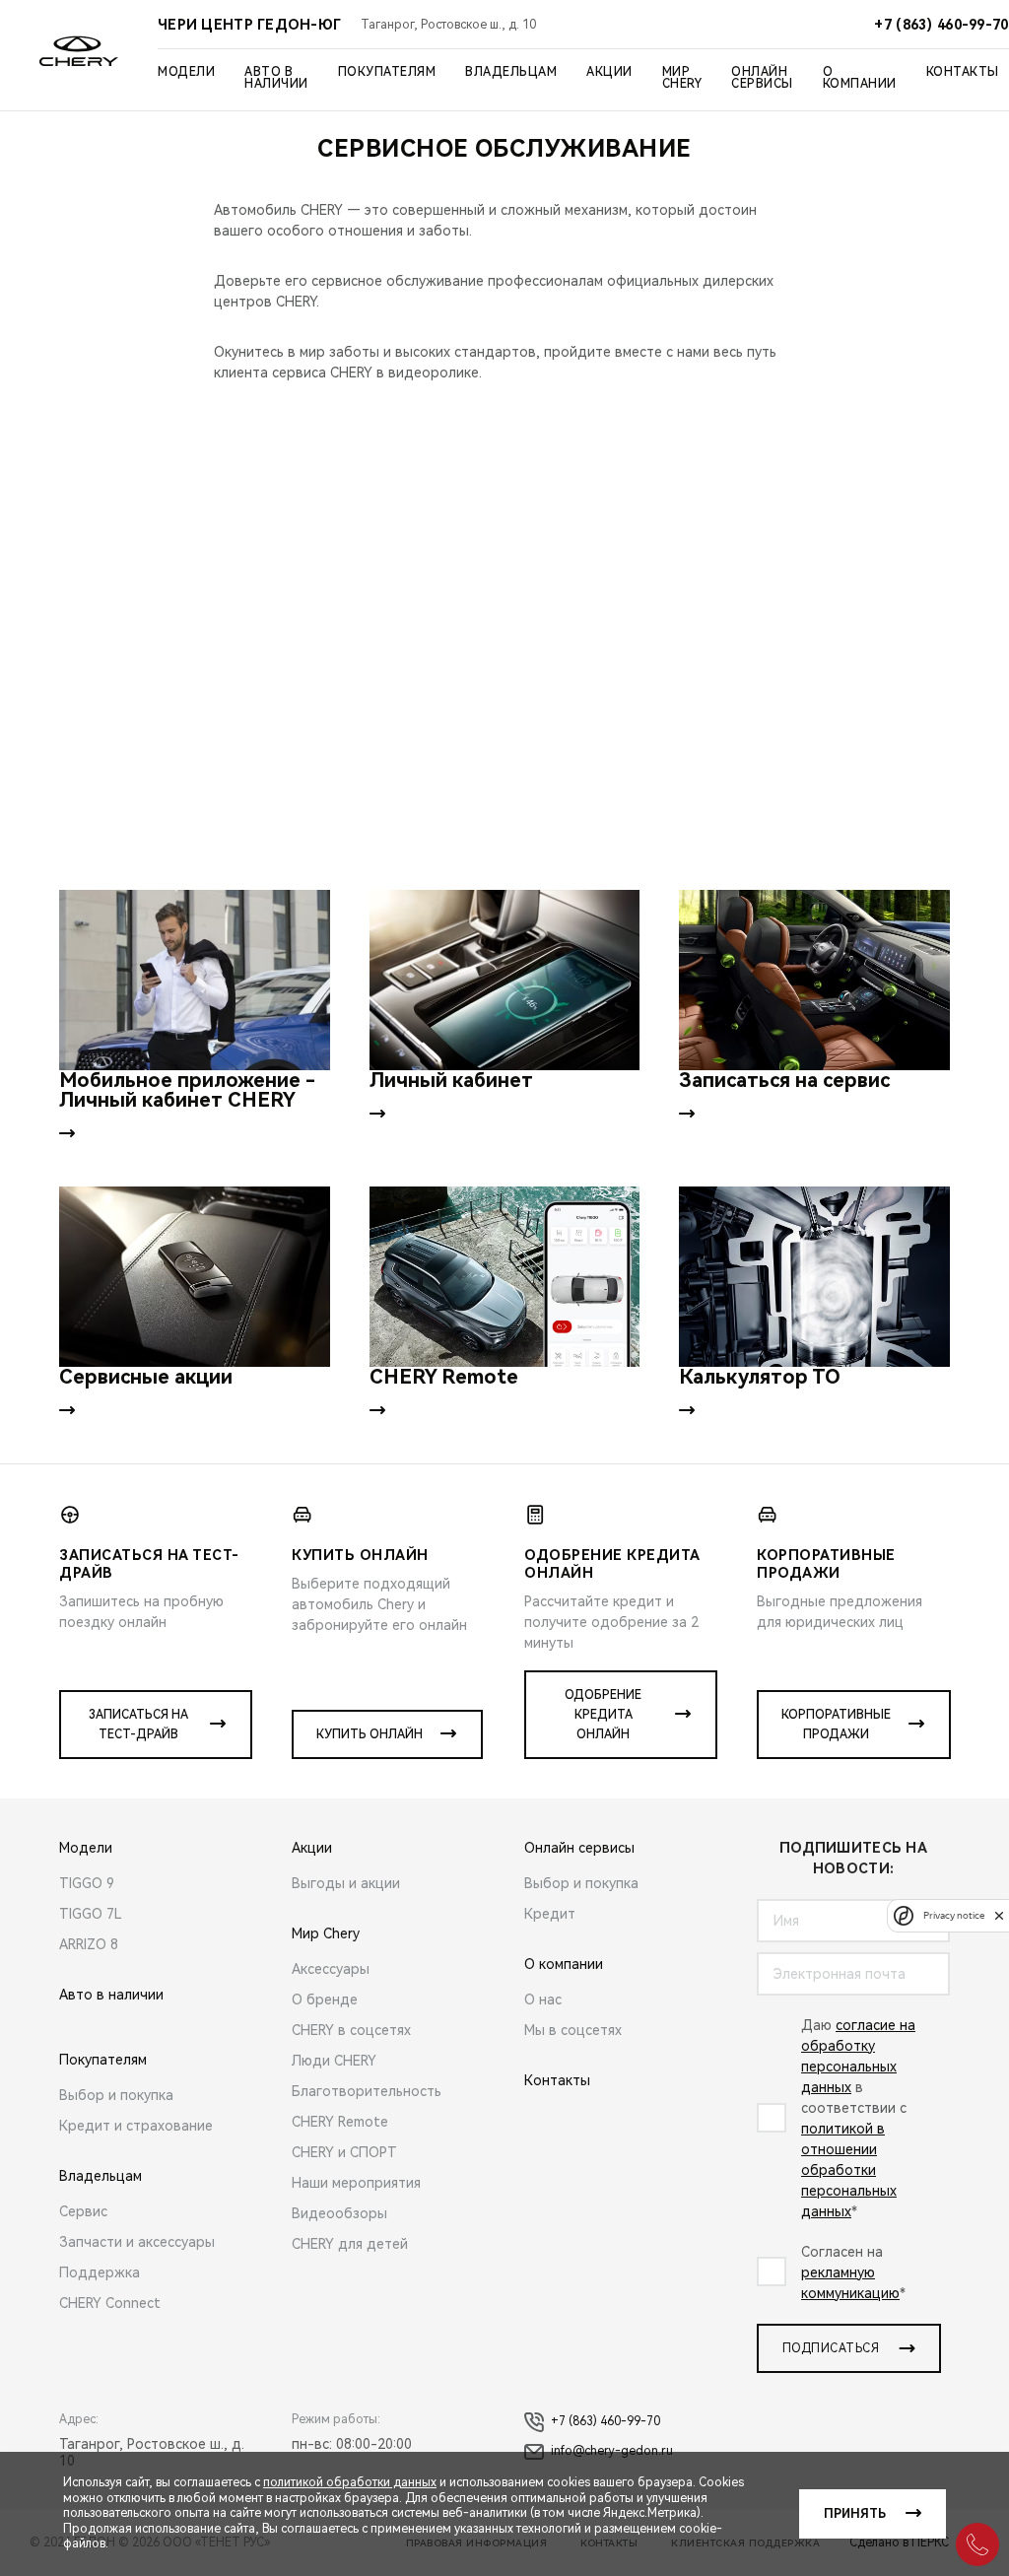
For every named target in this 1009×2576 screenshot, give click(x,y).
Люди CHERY (334, 2061)
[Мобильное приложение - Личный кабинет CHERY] (195, 980)
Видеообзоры (339, 2213)
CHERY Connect (110, 2303)
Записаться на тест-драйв (138, 1725)
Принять (855, 2514)
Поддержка (100, 2272)
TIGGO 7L (91, 1914)
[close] (999, 1915)
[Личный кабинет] (505, 980)
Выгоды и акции (346, 1883)
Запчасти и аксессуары (137, 2242)
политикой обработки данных (350, 2482)
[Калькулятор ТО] (814, 1277)
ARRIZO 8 (89, 1944)
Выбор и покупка (116, 2095)
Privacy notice (954, 1915)
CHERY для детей (350, 2244)
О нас (543, 2000)
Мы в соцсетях (573, 2030)
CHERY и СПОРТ (344, 2152)
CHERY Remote (340, 2122)
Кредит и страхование (136, 2126)
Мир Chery (682, 78)
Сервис (83, 2211)
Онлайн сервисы (762, 78)
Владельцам (511, 72)
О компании (860, 78)
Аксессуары (331, 1969)
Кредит (550, 1914)
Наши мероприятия (356, 2183)
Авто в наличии (276, 78)
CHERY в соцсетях (351, 2030)
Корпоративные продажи (836, 1725)
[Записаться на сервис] (814, 980)
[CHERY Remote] (505, 1277)
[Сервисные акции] (195, 1277)
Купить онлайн (370, 1734)
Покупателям (387, 72)
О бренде (325, 2000)
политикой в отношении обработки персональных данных (849, 2170)
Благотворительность (367, 2091)
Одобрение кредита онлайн (603, 1715)
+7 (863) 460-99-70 (605, 2421)
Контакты (963, 72)
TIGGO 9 (87, 1883)
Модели (186, 72)
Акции (609, 72)
